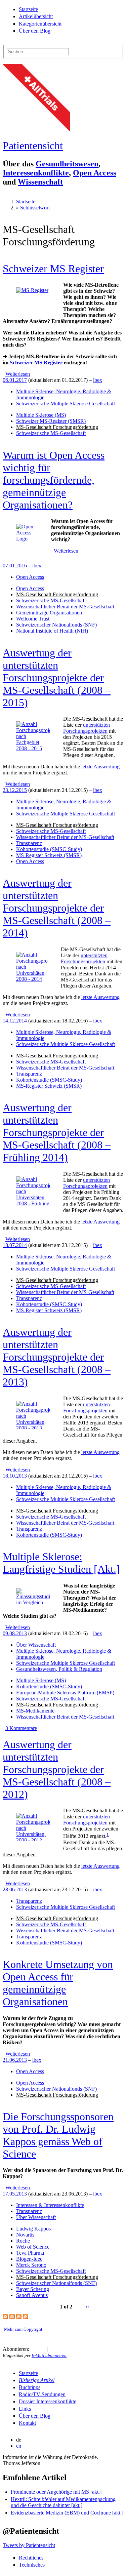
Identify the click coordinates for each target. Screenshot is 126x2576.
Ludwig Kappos (33, 2229)
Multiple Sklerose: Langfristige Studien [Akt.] (61, 1563)
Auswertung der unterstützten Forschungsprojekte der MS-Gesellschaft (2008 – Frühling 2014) (57, 1132)
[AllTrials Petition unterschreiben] (36, 129)
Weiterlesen (18, 374)
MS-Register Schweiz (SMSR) (49, 855)
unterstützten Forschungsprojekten (87, 728)
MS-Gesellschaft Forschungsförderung (57, 427)
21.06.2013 (15, 2060)
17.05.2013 (15, 2194)
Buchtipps (30, 2387)
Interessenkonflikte (36, 173)
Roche (23, 2241)
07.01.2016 (15, 566)
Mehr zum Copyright (23, 2329)
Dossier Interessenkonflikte (48, 2401)
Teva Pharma (30, 2253)
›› (87, 2307)
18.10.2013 (15, 1476)
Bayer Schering (33, 2289)
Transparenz (29, 843)
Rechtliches (31, 2558)
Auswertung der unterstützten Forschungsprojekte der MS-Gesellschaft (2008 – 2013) (57, 1357)
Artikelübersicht (36, 16)
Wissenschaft (40, 182)
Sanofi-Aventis (32, 2295)
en (19, 2446)
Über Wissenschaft (36, 1645)
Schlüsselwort (35, 208)
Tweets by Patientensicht (29, 2545)
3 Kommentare (21, 1728)
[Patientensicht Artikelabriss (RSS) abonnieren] (19, 2317)
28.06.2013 (15, 1889)
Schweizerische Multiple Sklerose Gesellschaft (66, 404)
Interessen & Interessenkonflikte (50, 2205)
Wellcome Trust (33, 619)
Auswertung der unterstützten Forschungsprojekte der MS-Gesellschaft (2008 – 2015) (57, 678)
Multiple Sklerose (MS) (41, 415)
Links (25, 2409)
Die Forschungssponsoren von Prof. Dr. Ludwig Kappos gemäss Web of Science (58, 2135)
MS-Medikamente (35, 1711)
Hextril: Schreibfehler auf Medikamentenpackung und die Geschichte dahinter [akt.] (63, 2502)
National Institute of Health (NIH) (52, 631)
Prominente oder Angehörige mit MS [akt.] (56, 2492)
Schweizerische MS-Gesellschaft (51, 433)
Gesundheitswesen (67, 164)
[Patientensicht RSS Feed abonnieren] (33, 2349)
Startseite (28, 9)
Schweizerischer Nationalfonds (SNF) (56, 625)
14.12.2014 (15, 1021)
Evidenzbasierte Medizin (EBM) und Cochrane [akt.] (67, 2513)
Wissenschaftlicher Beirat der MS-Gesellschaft (65, 607)
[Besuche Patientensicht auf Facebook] (61, 2349)
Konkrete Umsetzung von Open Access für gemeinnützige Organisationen (58, 1983)
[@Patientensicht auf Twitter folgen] (53, 2349)
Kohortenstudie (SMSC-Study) (49, 849)
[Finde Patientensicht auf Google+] (68, 2349)
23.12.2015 (15, 790)
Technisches (32, 2565)
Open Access (95, 173)
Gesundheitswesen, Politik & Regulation (59, 1669)
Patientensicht (33, 146)
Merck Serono (31, 2265)
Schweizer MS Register (53, 269)
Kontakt (27, 2423)
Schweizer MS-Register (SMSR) (51, 421)
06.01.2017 (15, 380)
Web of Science (33, 2247)
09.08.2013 (15, 1633)
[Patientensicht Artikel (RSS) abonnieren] (12, 2317)
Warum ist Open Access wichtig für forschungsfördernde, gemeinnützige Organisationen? (54, 480)
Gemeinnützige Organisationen (49, 613)
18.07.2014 (15, 1245)
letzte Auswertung (100, 767)
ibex (98, 380)
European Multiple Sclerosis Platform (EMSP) (65, 1693)
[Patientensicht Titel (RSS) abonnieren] (26, 2317)
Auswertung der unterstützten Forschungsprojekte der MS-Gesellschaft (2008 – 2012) (57, 1769)
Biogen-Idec (29, 2259)
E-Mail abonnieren (49, 2355)
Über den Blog (35, 31)
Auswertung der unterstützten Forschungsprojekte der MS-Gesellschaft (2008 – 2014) (57, 908)
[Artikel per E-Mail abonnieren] (41, 2349)
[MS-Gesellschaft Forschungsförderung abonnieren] (5, 2317)
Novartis (25, 2235)
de (19, 2440)
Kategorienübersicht (40, 24)
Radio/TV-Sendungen (42, 2394)
